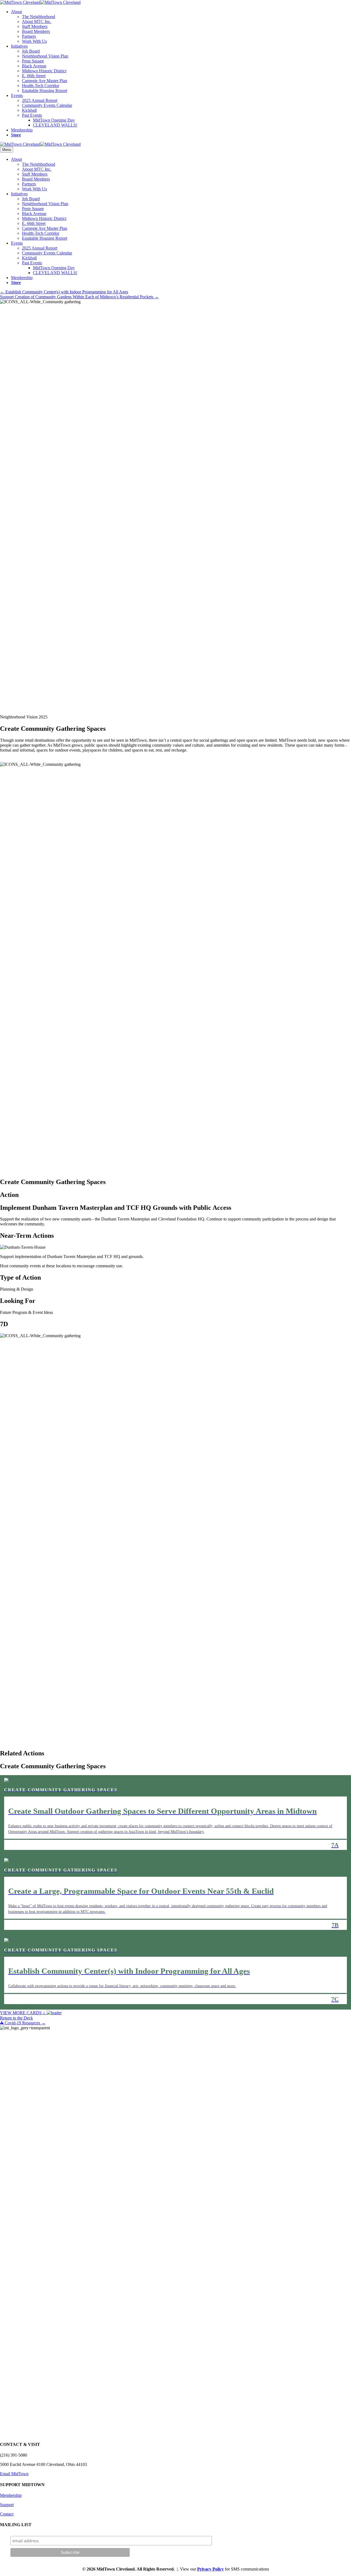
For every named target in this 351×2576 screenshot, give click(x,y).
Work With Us (34, 41)
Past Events (32, 115)
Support (7, 2505)
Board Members (36, 31)
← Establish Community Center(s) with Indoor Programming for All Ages (64, 292)
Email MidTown (14, 2474)
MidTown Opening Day (54, 120)
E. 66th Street (34, 76)
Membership (22, 130)
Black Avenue (34, 66)
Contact (7, 2514)
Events (17, 95)
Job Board (31, 51)
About (16, 12)
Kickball (29, 110)
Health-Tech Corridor (41, 86)
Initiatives (19, 46)
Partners (29, 36)
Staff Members (35, 26)
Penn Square (33, 61)
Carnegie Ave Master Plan (45, 81)
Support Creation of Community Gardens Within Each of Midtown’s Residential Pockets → (79, 297)
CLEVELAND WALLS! (55, 125)
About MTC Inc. (37, 22)
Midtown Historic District (44, 71)
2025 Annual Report (40, 100)
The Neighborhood (39, 17)
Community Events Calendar (47, 105)
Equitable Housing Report (45, 91)
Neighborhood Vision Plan (45, 56)
